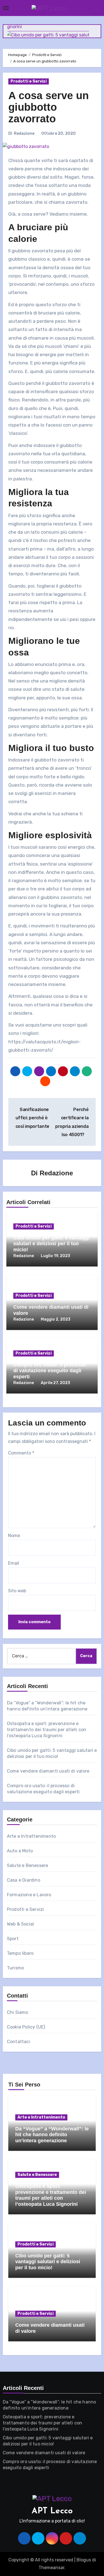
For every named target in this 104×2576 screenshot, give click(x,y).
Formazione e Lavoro (29, 1895)
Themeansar (51, 2568)
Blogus (84, 2560)
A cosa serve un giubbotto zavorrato (49, 107)
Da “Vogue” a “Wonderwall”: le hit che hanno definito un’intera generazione (52, 2135)
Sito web (17, 1591)
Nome (14, 1536)
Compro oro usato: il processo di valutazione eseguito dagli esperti (50, 1371)
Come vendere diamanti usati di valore (48, 1771)
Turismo (15, 1968)
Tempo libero (20, 1953)
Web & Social (20, 1924)
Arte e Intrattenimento (31, 1836)
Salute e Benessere (28, 1865)
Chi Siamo (18, 2012)
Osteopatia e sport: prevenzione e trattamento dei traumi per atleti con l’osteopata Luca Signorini (47, 1730)
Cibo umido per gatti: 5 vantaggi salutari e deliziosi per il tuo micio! (51, 1244)
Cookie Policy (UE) (26, 2027)
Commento (21, 1453)
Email (14, 1563)
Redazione (24, 133)
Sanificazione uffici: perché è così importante (32, 1118)
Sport (13, 1939)
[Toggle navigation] (6, 8)
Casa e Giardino (24, 1880)
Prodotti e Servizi (29, 81)
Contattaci (19, 2042)
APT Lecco (52, 2511)
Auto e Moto (20, 1851)
